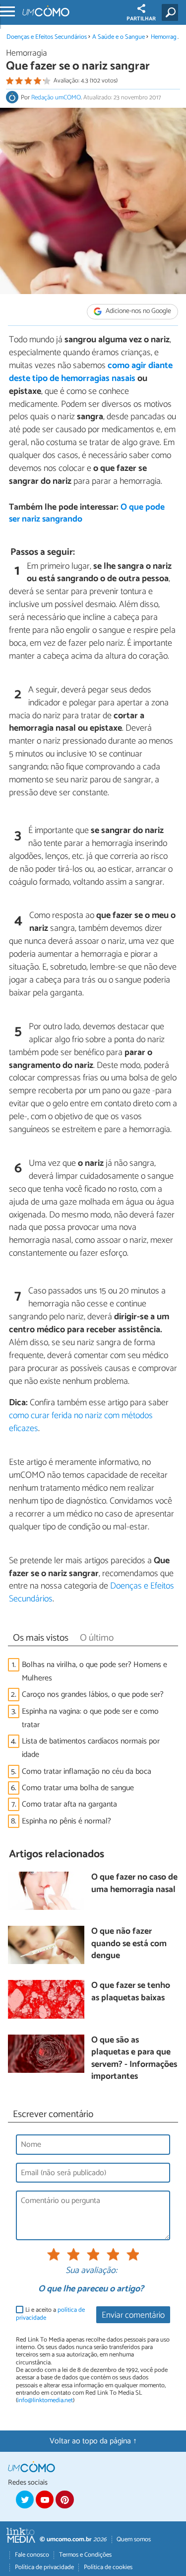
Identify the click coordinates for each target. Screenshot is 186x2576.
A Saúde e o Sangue (119, 37)
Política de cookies (108, 2567)
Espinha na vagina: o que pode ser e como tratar (90, 1718)
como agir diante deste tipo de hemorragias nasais (91, 372)
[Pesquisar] (172, 12)
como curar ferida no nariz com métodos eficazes (81, 1422)
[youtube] (45, 2500)
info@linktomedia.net (45, 2400)
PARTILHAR (141, 19)
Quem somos (134, 2539)
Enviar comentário (133, 2315)
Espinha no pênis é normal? (66, 1821)
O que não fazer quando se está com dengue (129, 1944)
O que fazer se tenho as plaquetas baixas (131, 1992)
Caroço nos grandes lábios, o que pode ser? (93, 1695)
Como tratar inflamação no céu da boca (87, 1772)
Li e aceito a (50, 2314)
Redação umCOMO (56, 98)
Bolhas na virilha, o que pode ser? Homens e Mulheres (94, 1671)
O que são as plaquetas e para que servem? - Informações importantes (134, 2059)
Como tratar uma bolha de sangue (78, 1788)
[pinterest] (64, 2500)
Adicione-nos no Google (138, 312)
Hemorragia (166, 37)
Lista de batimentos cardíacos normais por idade (91, 1748)
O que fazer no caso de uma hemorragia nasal (134, 1884)
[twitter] (25, 2500)
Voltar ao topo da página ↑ (93, 2441)
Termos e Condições (85, 2555)
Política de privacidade (44, 2567)
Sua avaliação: (91, 2271)
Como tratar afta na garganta (69, 1804)
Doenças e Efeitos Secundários (47, 37)
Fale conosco (32, 2555)
